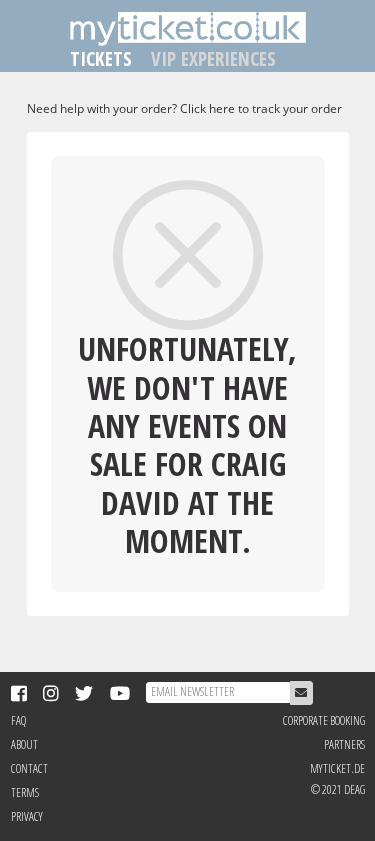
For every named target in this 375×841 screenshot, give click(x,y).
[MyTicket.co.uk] (188, 27)
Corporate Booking (324, 720)
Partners (344, 744)
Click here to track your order (261, 108)
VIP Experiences (213, 58)
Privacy (27, 816)
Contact (29, 768)
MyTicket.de (337, 768)
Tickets (101, 58)
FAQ (18, 720)
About (24, 744)
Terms (25, 792)
